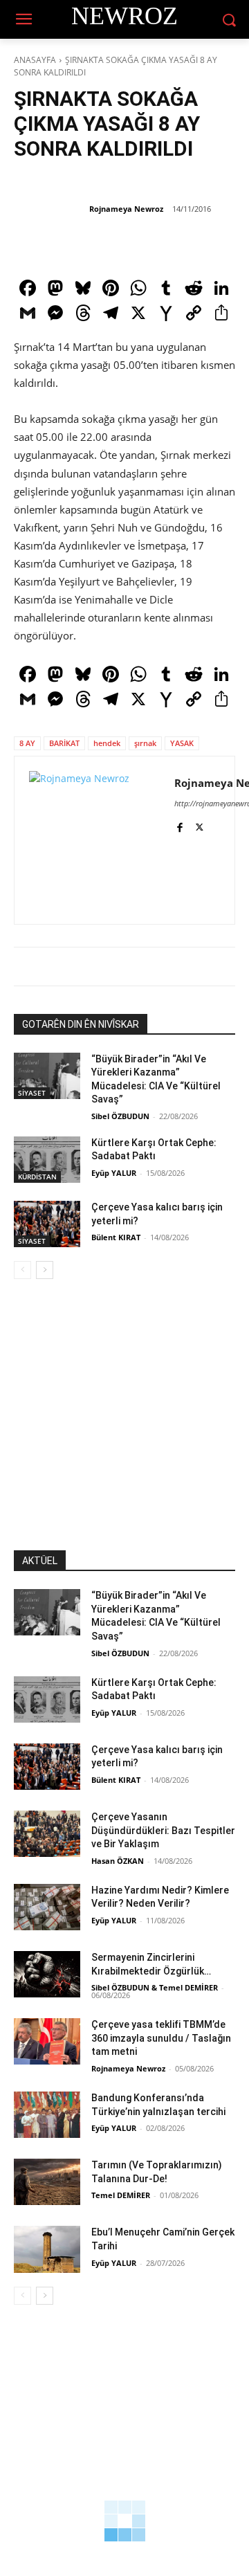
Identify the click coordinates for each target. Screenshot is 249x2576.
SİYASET (32, 1093)
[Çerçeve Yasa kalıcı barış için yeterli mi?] (47, 1224)
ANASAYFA (35, 60)
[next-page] (45, 1270)
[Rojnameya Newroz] (50, 209)
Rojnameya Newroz (126, 209)
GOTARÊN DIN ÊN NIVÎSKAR (81, 1024)
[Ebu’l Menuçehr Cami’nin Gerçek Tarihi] (47, 2249)
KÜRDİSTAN (37, 1177)
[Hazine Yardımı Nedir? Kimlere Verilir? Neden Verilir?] (47, 1907)
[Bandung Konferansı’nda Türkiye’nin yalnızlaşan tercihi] (47, 2115)
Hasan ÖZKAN (118, 1861)
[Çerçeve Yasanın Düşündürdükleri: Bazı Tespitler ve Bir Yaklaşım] (47, 1834)
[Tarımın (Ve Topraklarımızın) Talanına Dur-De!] (47, 2182)
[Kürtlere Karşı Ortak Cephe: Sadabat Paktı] (47, 1160)
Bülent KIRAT (116, 1237)
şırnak (145, 743)
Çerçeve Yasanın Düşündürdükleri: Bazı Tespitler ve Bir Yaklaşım (163, 1830)
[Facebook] (179, 825)
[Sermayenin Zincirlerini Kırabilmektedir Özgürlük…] (47, 1974)
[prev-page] (22, 1270)
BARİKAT (64, 743)
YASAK (182, 743)
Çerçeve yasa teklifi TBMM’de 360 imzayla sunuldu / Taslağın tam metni (161, 2038)
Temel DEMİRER (121, 2195)
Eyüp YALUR (114, 1173)
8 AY (27, 743)
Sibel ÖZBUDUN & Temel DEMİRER (155, 1987)
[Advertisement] (124, 1426)
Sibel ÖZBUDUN (120, 1116)
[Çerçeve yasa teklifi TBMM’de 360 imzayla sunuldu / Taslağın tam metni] (47, 2041)
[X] (200, 825)
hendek (107, 743)
